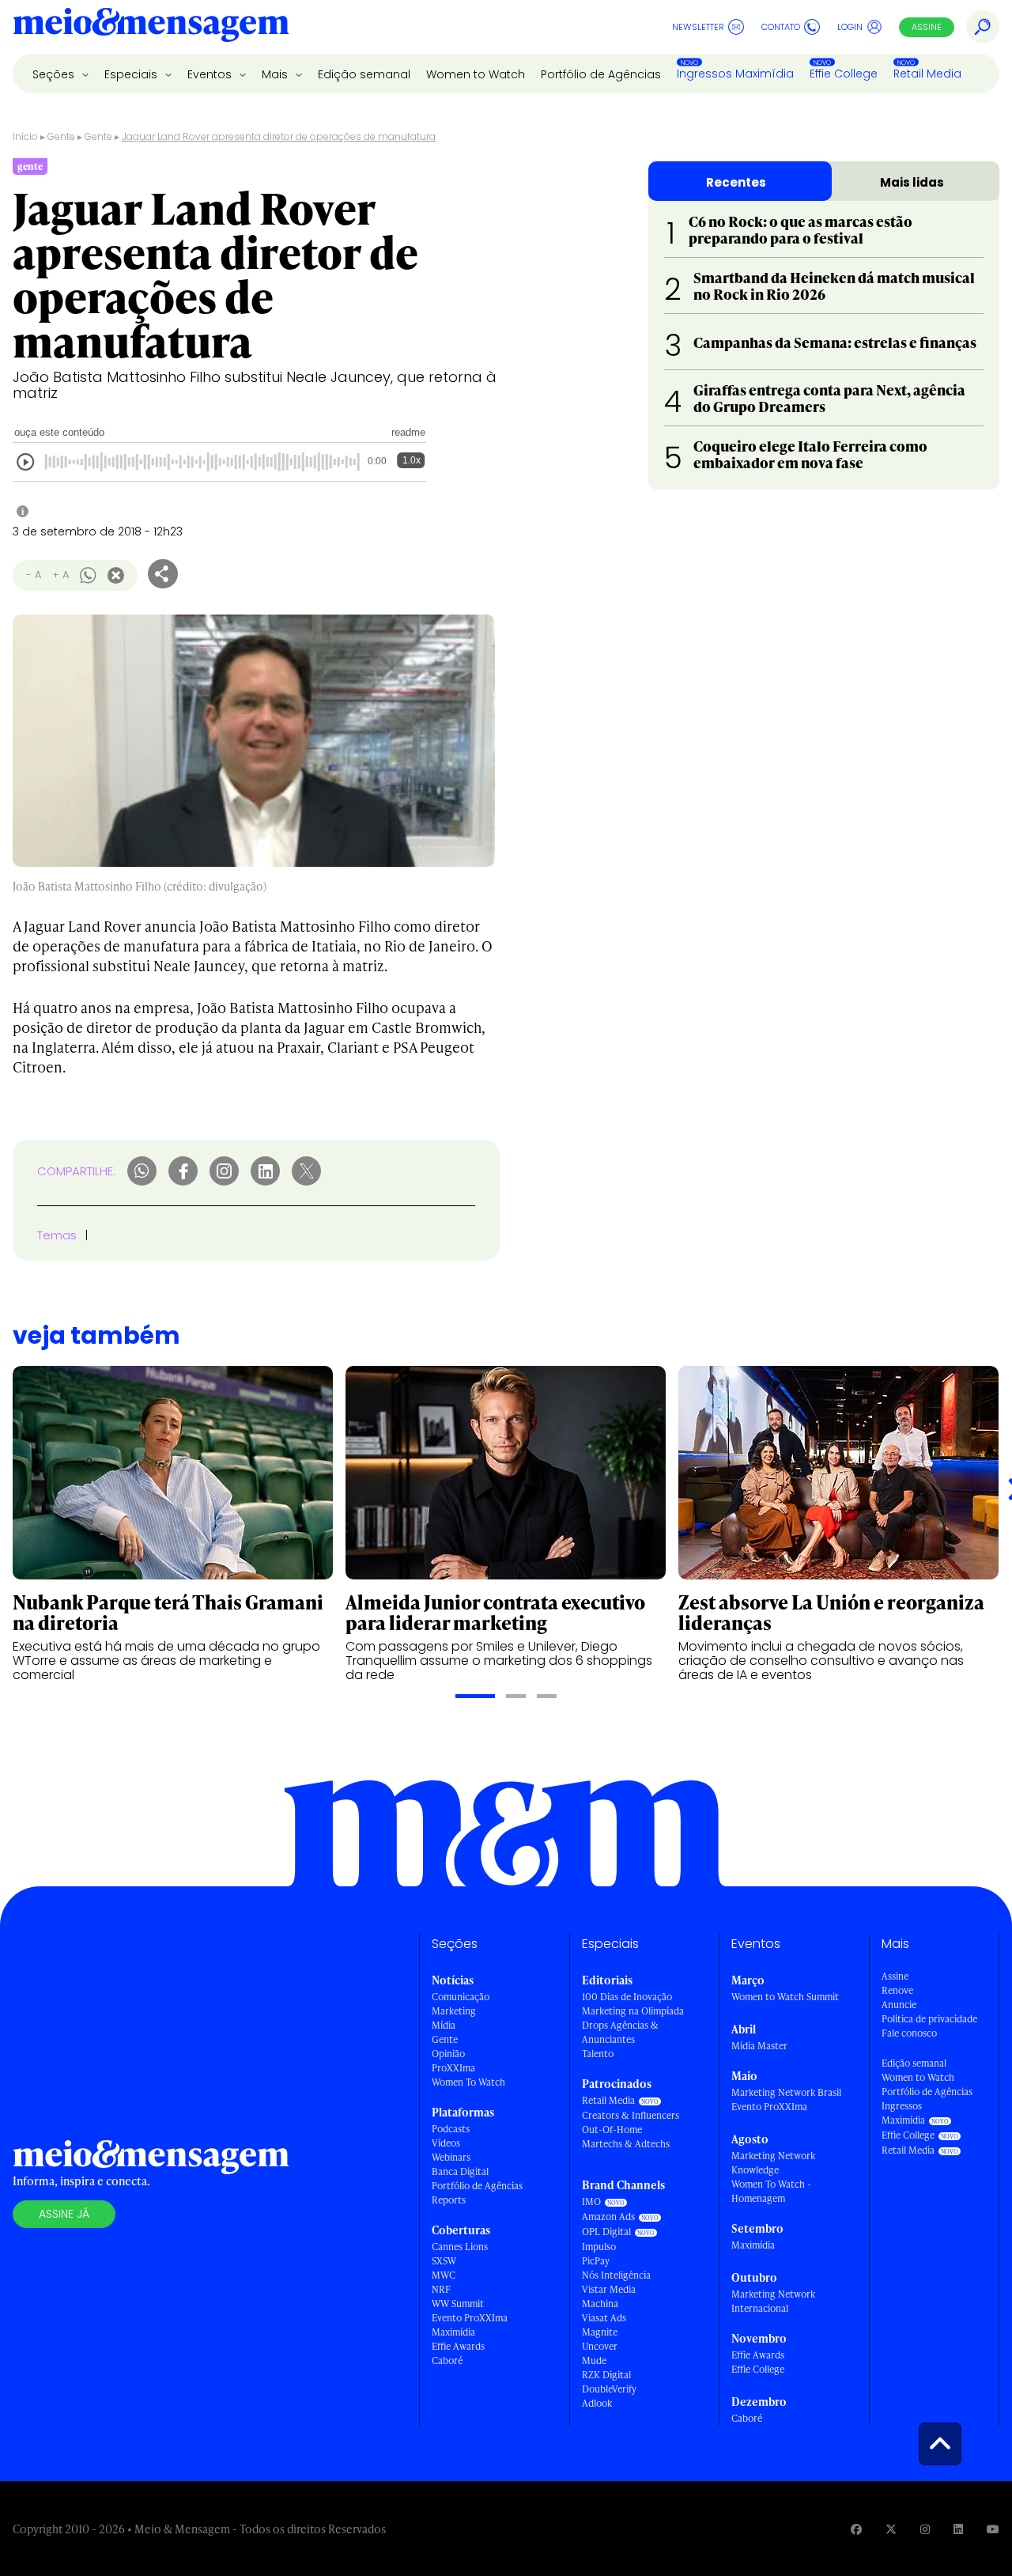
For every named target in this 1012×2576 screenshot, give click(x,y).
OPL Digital (606, 2232)
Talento (598, 2054)
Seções (55, 74)
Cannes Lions (460, 2247)
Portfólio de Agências (601, 74)
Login (850, 27)
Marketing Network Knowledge (773, 2163)
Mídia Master (759, 2046)
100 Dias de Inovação (627, 1997)
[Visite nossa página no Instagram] (925, 2529)
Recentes (736, 182)
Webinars (451, 2157)
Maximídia (453, 2332)
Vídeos (446, 2143)
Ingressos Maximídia (735, 74)
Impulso (599, 2247)
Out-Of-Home (612, 2130)
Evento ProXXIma (470, 2318)
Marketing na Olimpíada (633, 2011)
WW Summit (458, 2304)
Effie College (844, 74)
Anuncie (899, 2005)
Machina (600, 2304)
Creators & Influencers (631, 2115)
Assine (927, 27)
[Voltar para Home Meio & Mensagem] (151, 27)
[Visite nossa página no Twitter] (891, 2529)
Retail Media (927, 74)
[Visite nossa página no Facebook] (856, 2529)
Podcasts (451, 2129)
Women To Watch (468, 2082)
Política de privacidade (929, 2019)
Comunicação (461, 1997)
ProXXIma (453, 2068)
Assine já (64, 2214)
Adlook (597, 2403)
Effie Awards (458, 2346)
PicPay (596, 2261)
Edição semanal (364, 74)
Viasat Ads (604, 2318)
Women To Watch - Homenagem (771, 2191)
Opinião (448, 2054)
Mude (594, 2360)
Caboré (447, 2360)
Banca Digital (460, 2171)
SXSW (444, 2261)
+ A (60, 575)
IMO (591, 2202)
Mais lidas (912, 182)
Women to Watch (476, 74)
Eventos (211, 74)
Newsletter (698, 27)
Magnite (600, 2332)
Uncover (600, 2346)
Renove (897, 1990)
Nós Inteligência (616, 2275)
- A (34, 575)
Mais (276, 74)
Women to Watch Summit (785, 1997)
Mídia (444, 2025)
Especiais (132, 74)
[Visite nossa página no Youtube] (993, 2529)
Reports (449, 2200)
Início (25, 136)
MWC (444, 2275)
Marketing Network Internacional (773, 2301)
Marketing (454, 2011)
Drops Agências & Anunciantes (620, 2032)
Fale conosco (909, 2033)
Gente (61, 136)
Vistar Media (609, 2289)
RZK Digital (606, 2375)
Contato (781, 27)
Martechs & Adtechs (626, 2144)
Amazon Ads (608, 2217)
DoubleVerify (609, 2389)
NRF (441, 2289)
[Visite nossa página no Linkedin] (958, 2529)
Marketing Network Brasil (786, 2092)
